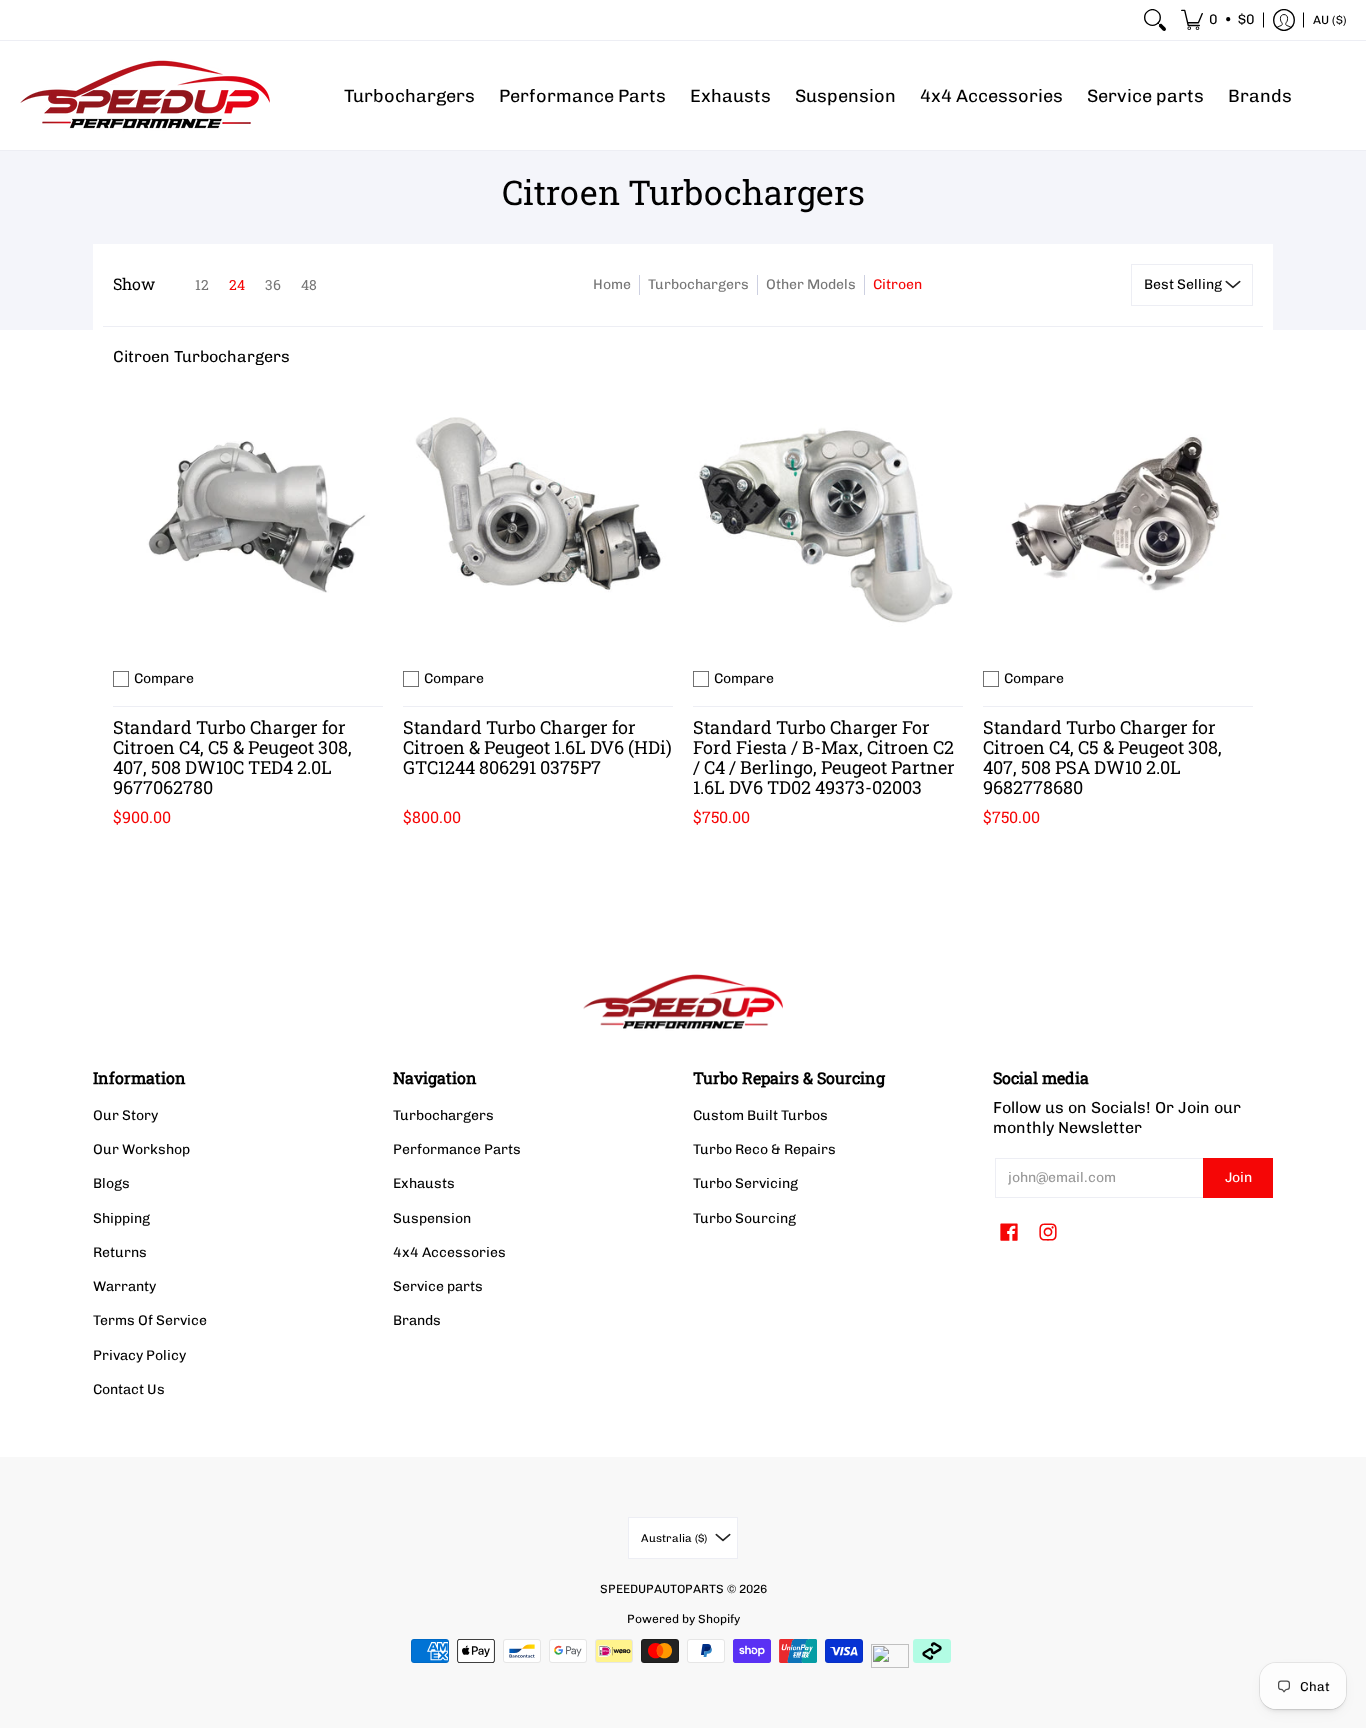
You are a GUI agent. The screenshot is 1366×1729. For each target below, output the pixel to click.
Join (1238, 1177)
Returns (120, 1252)
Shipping (121, 1218)
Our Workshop (141, 1149)
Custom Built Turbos (760, 1115)
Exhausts (424, 1183)
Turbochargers (698, 284)
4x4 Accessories (449, 1252)
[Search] (1155, 20)
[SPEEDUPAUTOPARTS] (145, 95)
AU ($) (1330, 20)
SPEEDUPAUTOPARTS (662, 1589)
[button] (1218, 20)
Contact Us (129, 1389)
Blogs (111, 1183)
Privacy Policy (139, 1355)
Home (612, 284)
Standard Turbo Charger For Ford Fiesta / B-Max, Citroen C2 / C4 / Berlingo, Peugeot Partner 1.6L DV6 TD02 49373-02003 (824, 757)
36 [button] (273, 284)
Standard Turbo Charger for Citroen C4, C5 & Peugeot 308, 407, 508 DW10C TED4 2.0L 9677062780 (232, 757)
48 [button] (309, 284)
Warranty (124, 1286)
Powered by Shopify (683, 1619)
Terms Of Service (150, 1320)
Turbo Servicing (745, 1183)
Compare (164, 678)
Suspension (432, 1218)
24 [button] (237, 284)
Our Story (125, 1115)
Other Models (811, 284)
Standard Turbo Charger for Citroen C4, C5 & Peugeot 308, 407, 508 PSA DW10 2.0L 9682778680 (1102, 757)
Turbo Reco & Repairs (764, 1149)
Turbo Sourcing (744, 1218)
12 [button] (202, 284)
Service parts (438, 1286)
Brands (417, 1320)
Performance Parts (457, 1149)
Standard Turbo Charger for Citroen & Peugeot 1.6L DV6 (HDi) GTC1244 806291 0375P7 (537, 747)
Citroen (897, 284)
